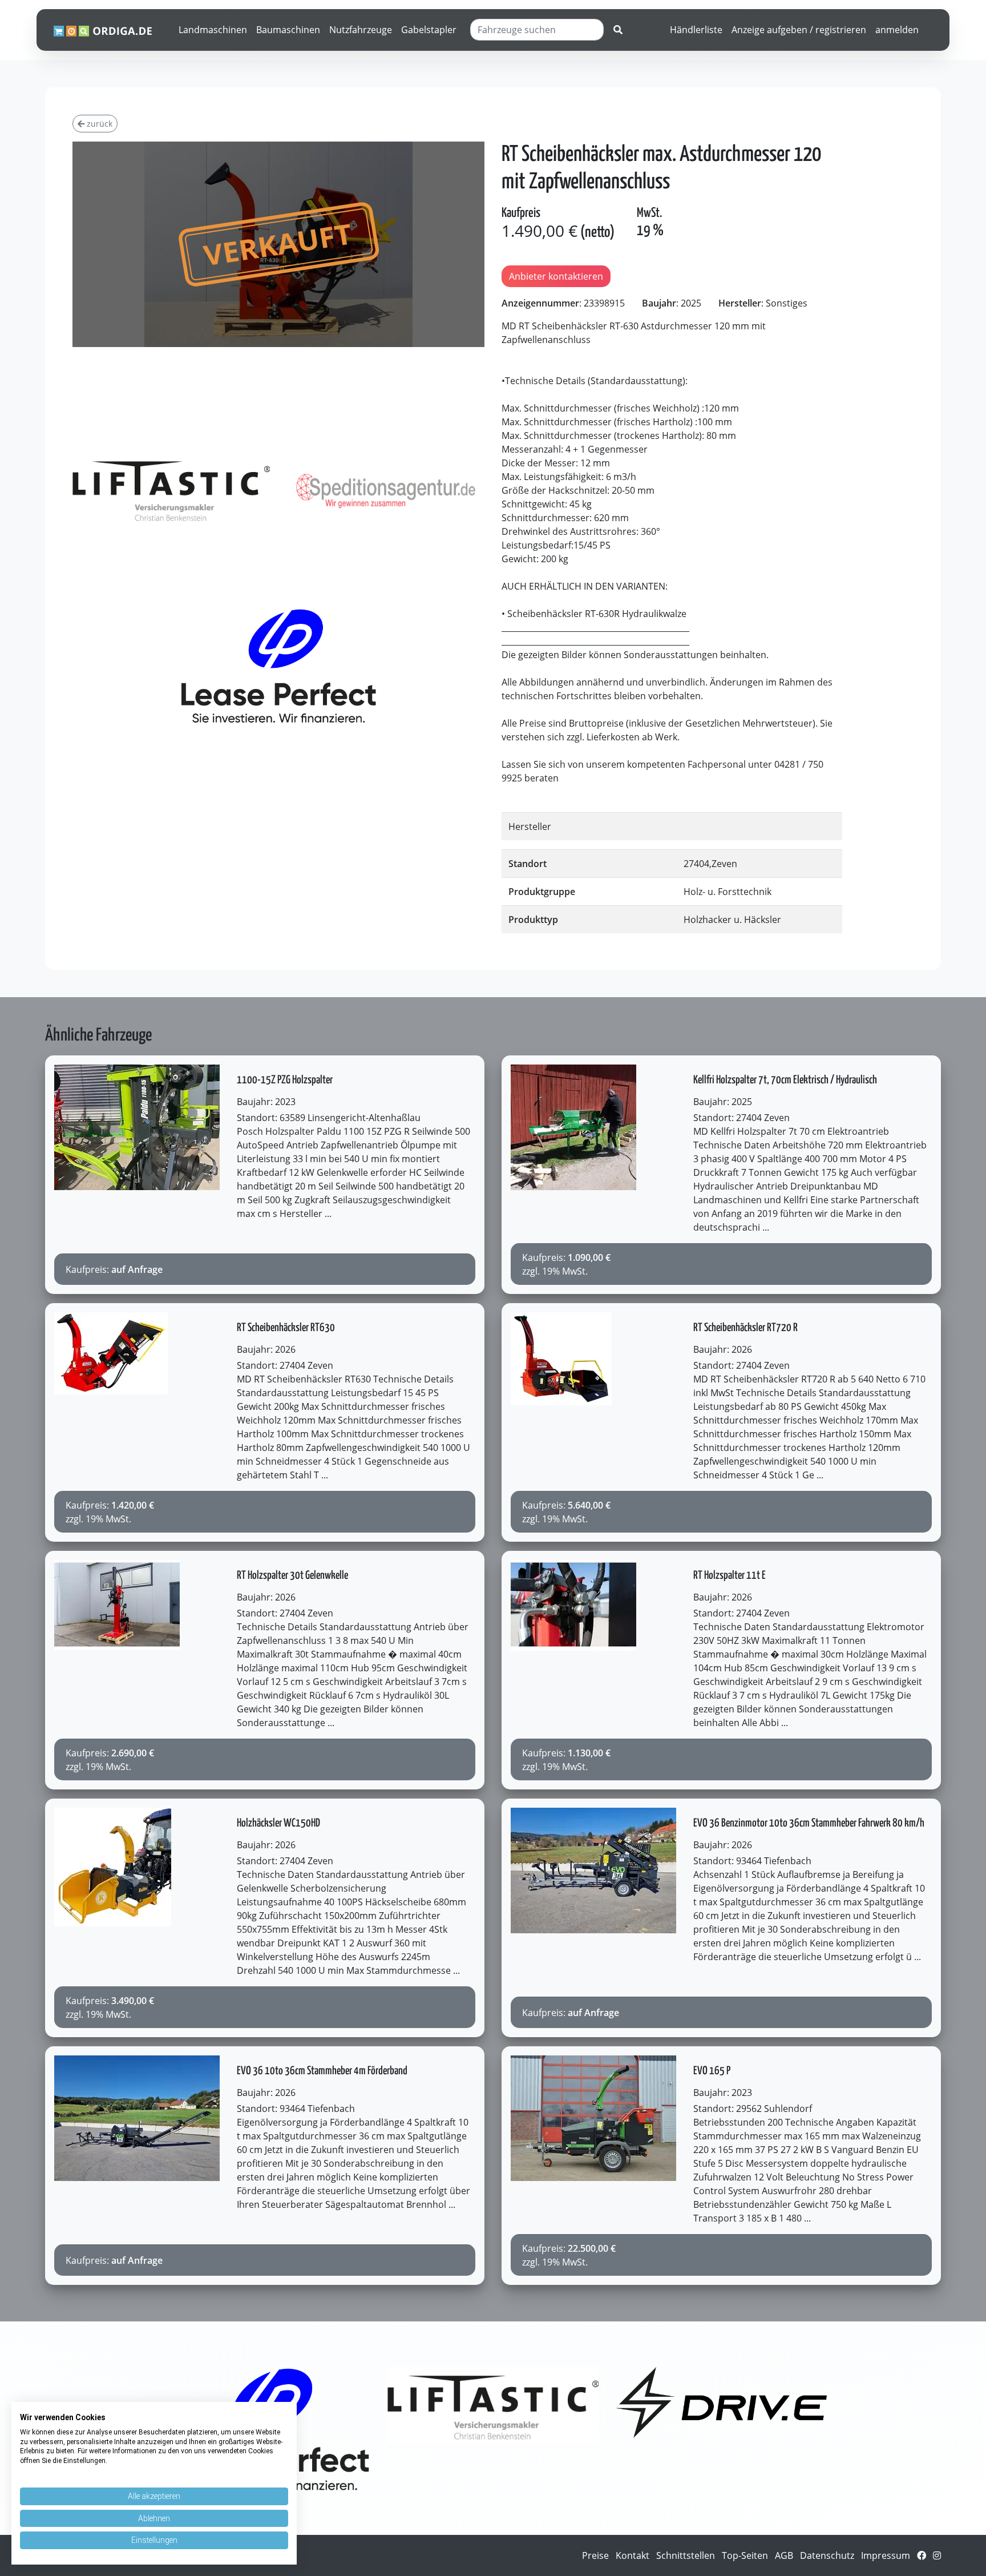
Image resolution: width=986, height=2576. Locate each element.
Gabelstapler (429, 30)
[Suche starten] (618, 30)
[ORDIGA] (109, 30)
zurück (98, 124)
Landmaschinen (213, 30)
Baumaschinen (288, 30)
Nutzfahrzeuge (361, 30)
